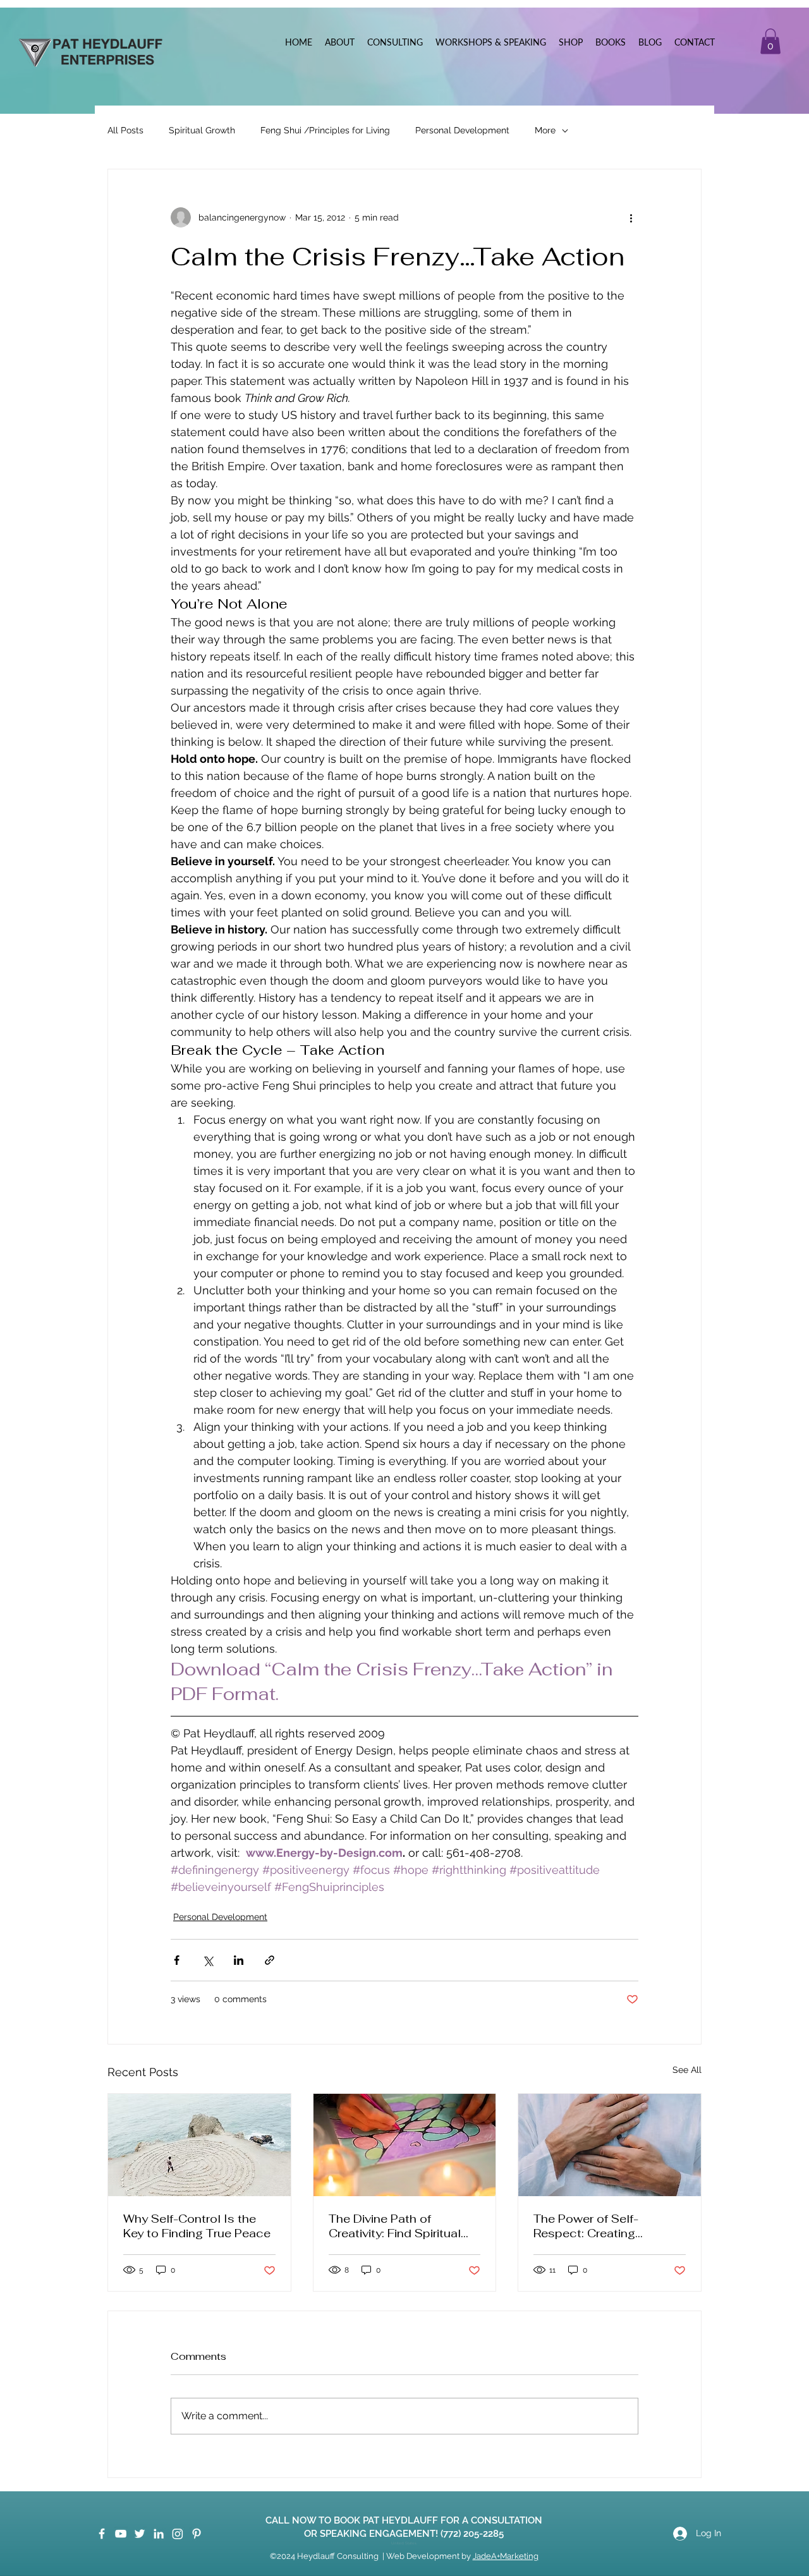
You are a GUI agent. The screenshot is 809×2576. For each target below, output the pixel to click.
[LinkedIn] (159, 2534)
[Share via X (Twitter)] (208, 1960)
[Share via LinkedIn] (239, 1960)
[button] (770, 41)
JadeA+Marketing (506, 2556)
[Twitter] (140, 2534)
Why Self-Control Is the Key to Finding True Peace (197, 2226)
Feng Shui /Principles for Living (325, 130)
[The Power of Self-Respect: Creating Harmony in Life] (610, 2145)
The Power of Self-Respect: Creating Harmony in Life (586, 2226)
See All (687, 2070)
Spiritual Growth (202, 130)
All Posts (125, 130)
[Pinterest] (197, 2534)
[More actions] (631, 217)
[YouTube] (121, 2534)
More (545, 130)
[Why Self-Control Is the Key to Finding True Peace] (199, 2145)
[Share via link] (270, 1960)
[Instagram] (178, 2534)
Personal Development (462, 130)
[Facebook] (102, 2534)
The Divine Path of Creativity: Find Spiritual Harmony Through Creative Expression (404, 2226)
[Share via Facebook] (177, 1960)
